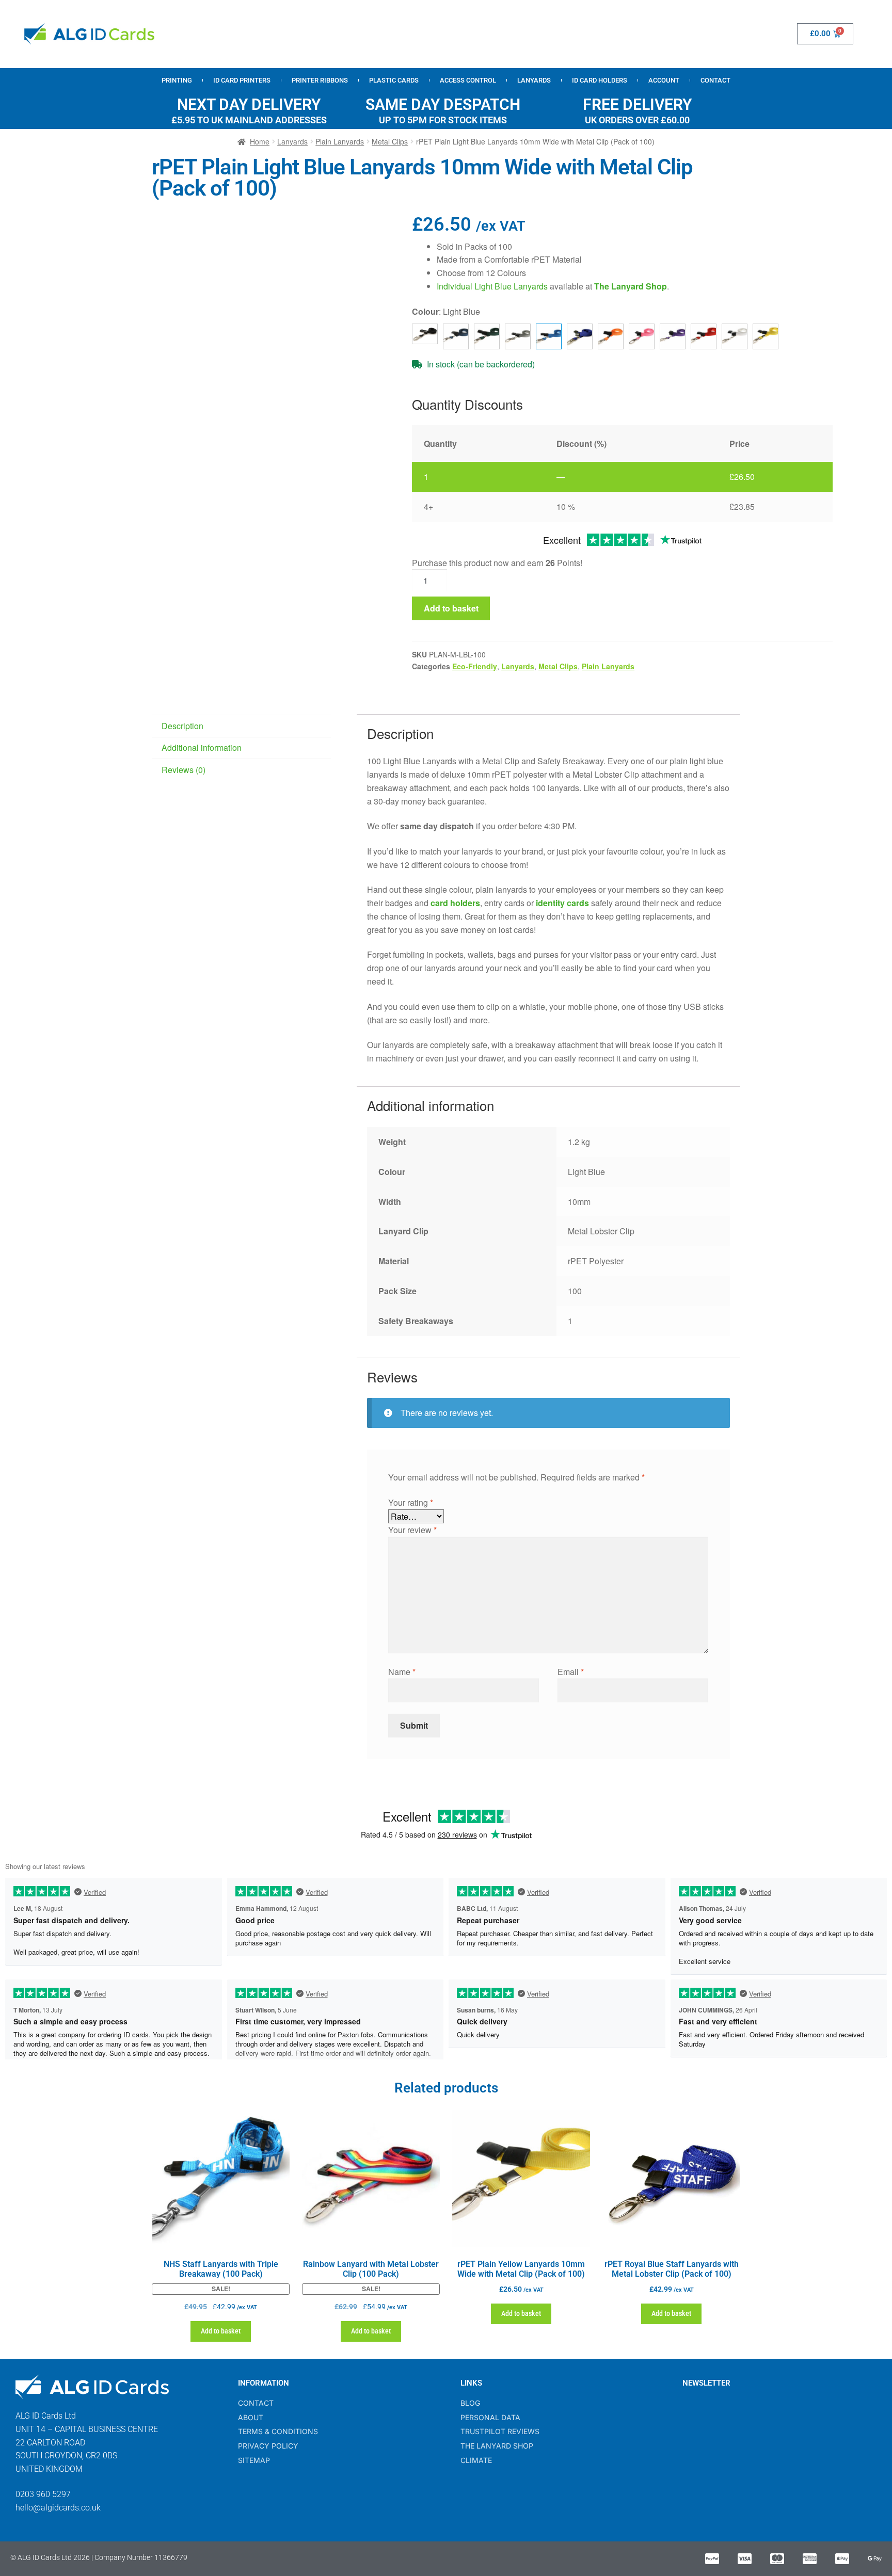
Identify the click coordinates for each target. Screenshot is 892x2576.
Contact (715, 80)
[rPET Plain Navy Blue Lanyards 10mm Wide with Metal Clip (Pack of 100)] (580, 336)
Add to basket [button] (221, 2331)
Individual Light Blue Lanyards (492, 286)
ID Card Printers (242, 80)
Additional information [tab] (202, 747)
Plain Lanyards (340, 141)
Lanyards (534, 80)
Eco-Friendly (475, 666)
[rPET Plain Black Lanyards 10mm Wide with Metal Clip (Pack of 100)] (425, 334)
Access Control (468, 80)
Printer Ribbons (320, 80)
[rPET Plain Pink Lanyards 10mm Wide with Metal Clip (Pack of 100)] (642, 336)
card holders (455, 903)
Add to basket (451, 608)
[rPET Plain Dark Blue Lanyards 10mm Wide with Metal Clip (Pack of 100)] (456, 336)
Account (664, 80)
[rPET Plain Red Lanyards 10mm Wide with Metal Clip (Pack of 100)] (704, 336)
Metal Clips (390, 141)
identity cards (562, 903)
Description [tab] (182, 726)
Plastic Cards (394, 80)
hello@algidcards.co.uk (58, 2508)
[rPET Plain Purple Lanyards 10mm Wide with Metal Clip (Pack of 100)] (673, 336)
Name (402, 1672)
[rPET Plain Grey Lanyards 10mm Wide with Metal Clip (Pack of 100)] (518, 336)
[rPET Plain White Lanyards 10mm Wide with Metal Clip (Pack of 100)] (735, 336)
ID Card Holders (600, 80)
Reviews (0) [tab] (184, 770)
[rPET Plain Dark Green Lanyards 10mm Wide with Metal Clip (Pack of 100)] (487, 336)
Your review (412, 1530)
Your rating (411, 1502)
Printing (177, 80)
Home (260, 141)
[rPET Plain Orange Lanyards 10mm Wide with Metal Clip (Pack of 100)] (611, 336)
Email (571, 1672)
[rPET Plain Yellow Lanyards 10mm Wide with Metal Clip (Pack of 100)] (766, 336)
